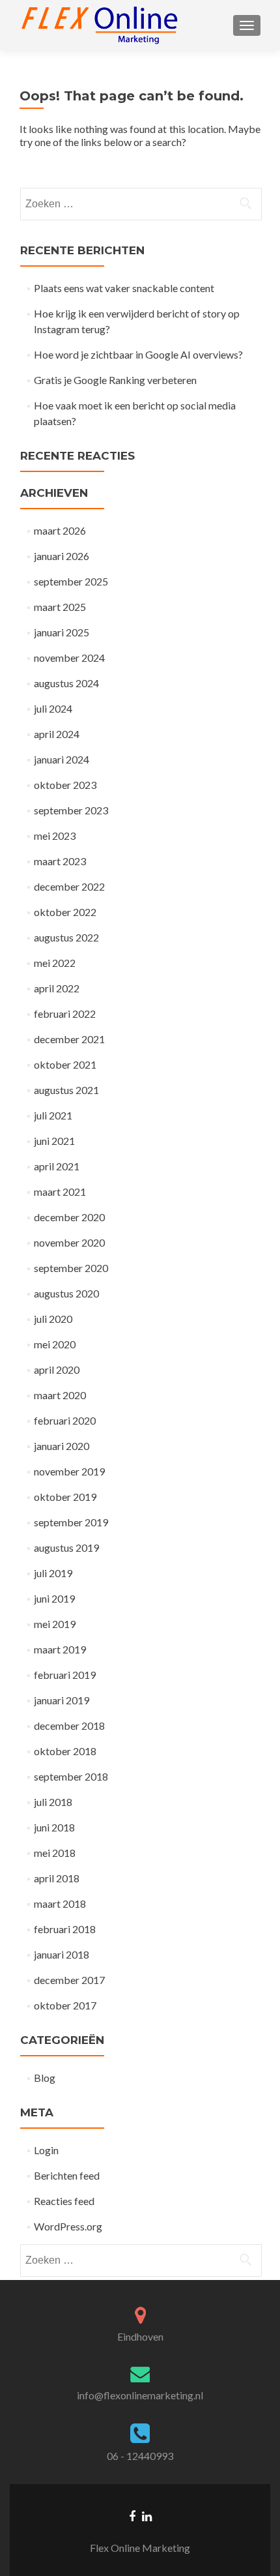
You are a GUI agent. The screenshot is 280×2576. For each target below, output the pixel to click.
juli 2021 (53, 1115)
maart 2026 (60, 530)
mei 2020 (55, 1344)
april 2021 (57, 1166)
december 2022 (69, 886)
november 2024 (69, 658)
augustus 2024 (66, 683)
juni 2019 (54, 1598)
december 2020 (69, 1217)
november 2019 (69, 1471)
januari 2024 (62, 759)
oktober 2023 (65, 785)
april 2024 (57, 734)
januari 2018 (62, 1954)
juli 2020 (53, 1319)
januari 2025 (62, 632)
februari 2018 (65, 1929)
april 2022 (57, 988)
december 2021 (69, 1039)
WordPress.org (68, 2226)
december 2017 (69, 1980)
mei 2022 (55, 963)
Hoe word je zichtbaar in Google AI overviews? (138, 354)
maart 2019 (60, 1649)
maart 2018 (60, 1903)
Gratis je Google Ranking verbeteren (115, 380)
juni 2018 (54, 1827)
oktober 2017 (65, 2005)
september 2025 (71, 581)
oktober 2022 (65, 912)
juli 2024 (53, 708)
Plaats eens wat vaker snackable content (124, 288)
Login (46, 2150)
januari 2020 (62, 1446)
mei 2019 (55, 1624)
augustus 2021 (66, 1090)
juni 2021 (54, 1141)
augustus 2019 (66, 1547)
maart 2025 (60, 607)
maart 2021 (60, 1192)
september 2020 (71, 1268)
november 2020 (69, 1242)
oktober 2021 (65, 1064)
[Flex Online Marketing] (100, 25)
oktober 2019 (65, 1497)
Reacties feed (64, 2201)
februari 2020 (65, 1420)
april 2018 (57, 1878)
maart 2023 (60, 861)
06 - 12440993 (140, 2456)
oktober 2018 (65, 1751)
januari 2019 (62, 1700)
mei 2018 (55, 1853)
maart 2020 (60, 1395)
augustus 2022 (66, 937)
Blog (45, 2078)
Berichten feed (67, 2175)
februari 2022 (65, 1014)
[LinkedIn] (147, 2515)
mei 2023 (55, 836)
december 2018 (69, 1725)
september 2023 (71, 810)
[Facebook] (132, 2515)
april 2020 (57, 1369)
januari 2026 (62, 556)
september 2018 (71, 1776)
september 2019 (71, 1522)
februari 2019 (65, 1675)
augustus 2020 (66, 1293)
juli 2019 (53, 1573)
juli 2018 (53, 1802)
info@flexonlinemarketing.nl (140, 2395)
